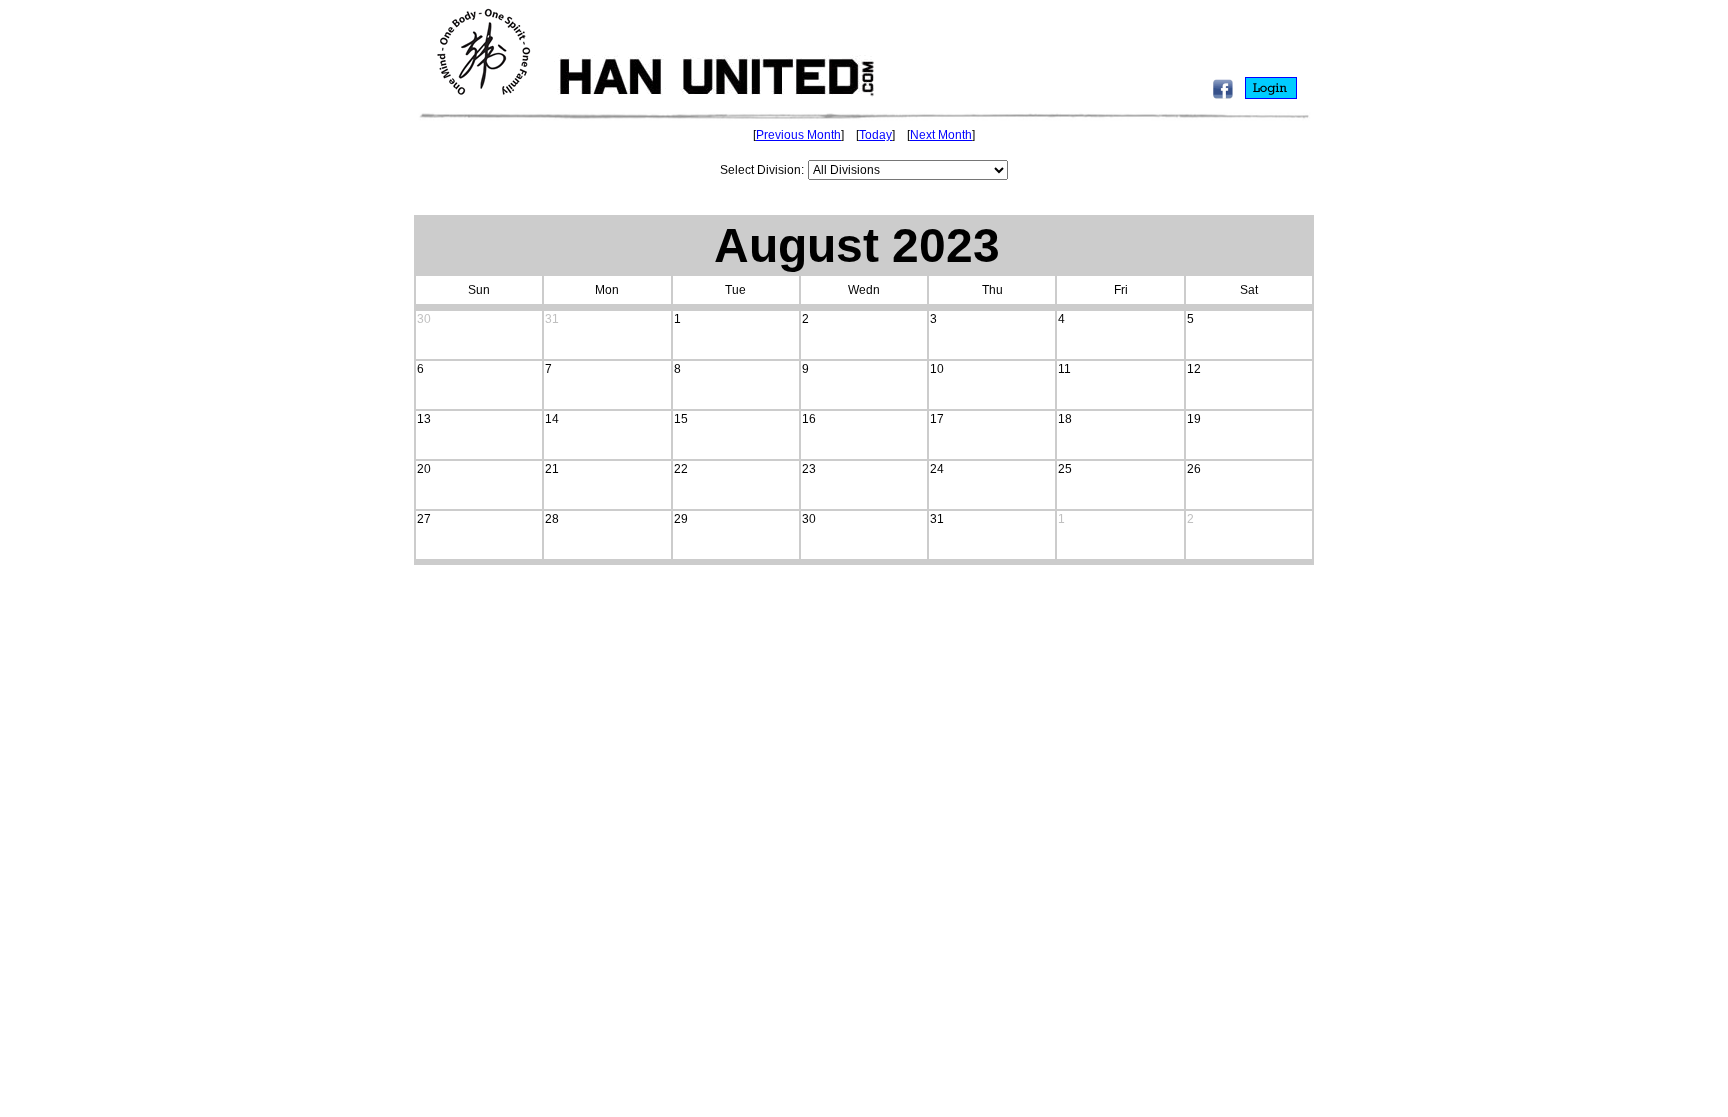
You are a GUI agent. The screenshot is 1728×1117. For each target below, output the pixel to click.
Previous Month (798, 135)
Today (875, 135)
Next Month (941, 135)
